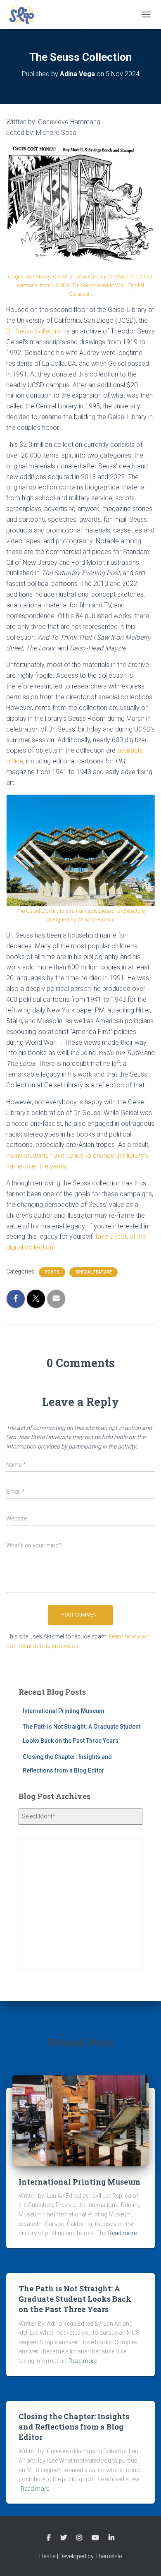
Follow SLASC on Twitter (64, 2538)
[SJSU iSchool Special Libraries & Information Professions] (25, 14)
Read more (122, 2233)
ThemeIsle (108, 2556)
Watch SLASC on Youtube (95, 2538)
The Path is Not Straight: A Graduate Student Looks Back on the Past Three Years (75, 2299)
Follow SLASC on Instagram (79, 2538)
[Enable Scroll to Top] (145, 2559)
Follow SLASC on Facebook (49, 2538)
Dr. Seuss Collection (35, 331)
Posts (52, 1272)
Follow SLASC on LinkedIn (111, 2538)
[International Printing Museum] (80, 2120)
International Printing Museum (64, 1711)
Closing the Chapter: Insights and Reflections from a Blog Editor (74, 2427)
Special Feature (94, 1272)
